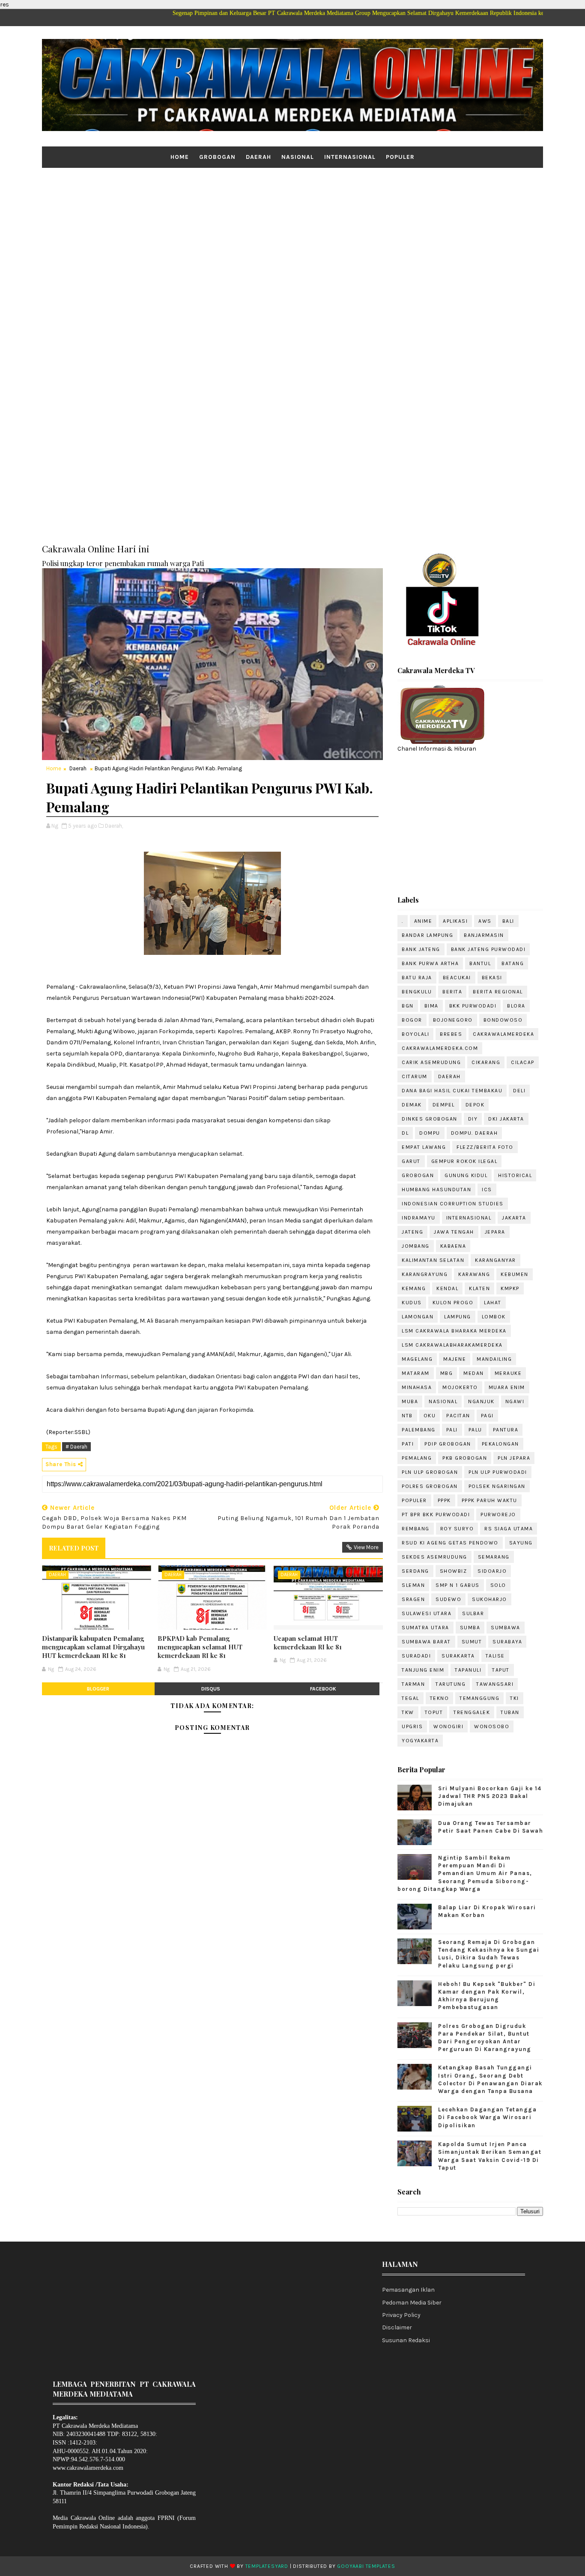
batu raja (417, 978)
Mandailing (494, 1359)
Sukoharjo (489, 1599)
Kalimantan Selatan (433, 1260)
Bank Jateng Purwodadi (488, 949)
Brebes (451, 1034)
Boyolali (415, 1034)
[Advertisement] (292, 234)
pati (408, 1444)
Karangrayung (425, 1274)
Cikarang (486, 1062)
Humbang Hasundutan (436, 1190)
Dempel (444, 1105)
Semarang (494, 1557)
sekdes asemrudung (434, 1557)
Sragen (413, 1599)
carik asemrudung (431, 1062)
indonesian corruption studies (453, 1204)
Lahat (493, 1303)
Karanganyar (495, 1260)
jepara (495, 1232)
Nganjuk (481, 1401)
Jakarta (514, 1218)
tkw (408, 1712)
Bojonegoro (453, 1020)
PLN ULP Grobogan (430, 1472)
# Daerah (76, 1447)
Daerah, (114, 826)
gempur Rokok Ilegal (464, 1161)
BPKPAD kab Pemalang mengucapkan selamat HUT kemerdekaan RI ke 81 (200, 1647)
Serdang (415, 1571)
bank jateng (421, 949)
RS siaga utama (509, 1529)
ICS (487, 1190)
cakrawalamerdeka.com (440, 1048)
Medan (474, 1373)
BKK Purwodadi (473, 1006)
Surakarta (458, 1656)
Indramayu (419, 1218)
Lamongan (418, 1317)
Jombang (416, 1246)
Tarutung (451, 1684)
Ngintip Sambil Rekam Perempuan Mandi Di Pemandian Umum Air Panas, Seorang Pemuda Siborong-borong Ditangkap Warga (465, 1873)
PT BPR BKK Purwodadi (436, 1515)
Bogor (412, 1020)
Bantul (480, 963)
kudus (412, 1303)
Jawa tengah (454, 1232)
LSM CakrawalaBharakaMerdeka (452, 1345)
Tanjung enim (423, 1670)
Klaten (479, 1288)
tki (515, 1698)
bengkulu (417, 992)
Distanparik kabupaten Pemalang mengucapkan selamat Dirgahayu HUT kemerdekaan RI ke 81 (93, 1647)
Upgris (412, 1726)
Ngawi (515, 1401)
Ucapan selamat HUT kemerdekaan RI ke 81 (308, 1643)
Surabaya (507, 1642)
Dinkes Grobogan (430, 1119)
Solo (498, 1585)
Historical (515, 1175)
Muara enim (507, 1387)
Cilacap (523, 1062)
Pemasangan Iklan (408, 2290)
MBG (447, 1373)
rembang (416, 1529)
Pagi (487, 1416)
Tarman (413, 1684)
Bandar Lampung (427, 935)
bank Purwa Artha (430, 963)
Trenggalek (472, 1712)
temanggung (479, 1698)
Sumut (472, 1642)
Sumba (470, 1628)
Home (180, 157)
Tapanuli (468, 1670)
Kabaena (453, 1246)
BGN (408, 1006)
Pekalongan (500, 1444)
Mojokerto (460, 1387)
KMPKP (510, 1288)
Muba (410, 1401)
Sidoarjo (492, 1571)
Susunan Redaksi (406, 2340)
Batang (513, 963)
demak (412, 1105)
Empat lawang (424, 1147)
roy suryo (457, 1529)
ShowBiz (454, 1571)
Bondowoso (503, 1020)
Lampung (458, 1317)
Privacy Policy (401, 2315)
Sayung (521, 1543)
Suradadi (416, 1656)
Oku (430, 1416)
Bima (431, 1006)
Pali (452, 1430)
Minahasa (417, 1387)
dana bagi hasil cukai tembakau (452, 1091)
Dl (405, 1133)
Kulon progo (453, 1303)
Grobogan (217, 157)
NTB (407, 1416)
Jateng (412, 1232)
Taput (501, 1670)
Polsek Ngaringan (497, 1486)
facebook (323, 1689)
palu (475, 1430)
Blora (516, 1006)
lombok (494, 1317)
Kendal (447, 1288)
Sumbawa (506, 1628)
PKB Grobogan (465, 1458)
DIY (473, 1119)
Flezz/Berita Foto (485, 1147)
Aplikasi (455, 921)
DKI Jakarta (506, 1119)
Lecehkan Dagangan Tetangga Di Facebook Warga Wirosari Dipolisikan (487, 2117)
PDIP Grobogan (448, 1444)
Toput (434, 1712)
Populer (400, 157)
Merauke (508, 1373)
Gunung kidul (466, 1175)
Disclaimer (397, 2327)
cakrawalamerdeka (503, 1034)
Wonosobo (492, 1726)
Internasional (350, 157)
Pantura (506, 1430)
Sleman (413, 1585)
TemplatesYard (267, 2566)
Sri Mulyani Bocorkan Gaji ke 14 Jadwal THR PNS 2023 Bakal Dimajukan (490, 1796)
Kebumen (515, 1274)
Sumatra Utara (425, 1628)
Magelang (417, 1359)
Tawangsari (495, 1684)
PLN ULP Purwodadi (498, 1472)
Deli (519, 1091)
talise (495, 1656)
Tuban (510, 1712)
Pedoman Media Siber (412, 2303)
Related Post (74, 1548)
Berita (452, 992)
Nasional (298, 157)
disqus (211, 1689)
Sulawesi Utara (427, 1613)
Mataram (416, 1373)
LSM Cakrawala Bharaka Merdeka (454, 1331)
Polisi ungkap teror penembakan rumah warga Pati (123, 563)
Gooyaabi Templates (366, 2566)
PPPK (444, 1500)
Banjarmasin (484, 935)
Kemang (414, 1288)
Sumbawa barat (426, 1642)
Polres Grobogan (430, 1486)
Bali (508, 921)
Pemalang (417, 1458)
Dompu (430, 1133)
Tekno (440, 1698)
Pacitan (458, 1416)
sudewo (448, 1599)
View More (366, 1547)
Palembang (419, 1430)
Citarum (415, 1076)
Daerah (258, 157)
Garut (411, 1161)
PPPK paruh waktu (489, 1500)
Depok (475, 1105)
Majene (455, 1359)
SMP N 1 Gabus (458, 1585)
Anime (423, 921)
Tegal (410, 1698)
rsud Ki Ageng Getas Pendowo (450, 1543)
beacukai (457, 978)
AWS (485, 921)
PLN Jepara (514, 1458)
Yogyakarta (420, 1741)
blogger (98, 1689)
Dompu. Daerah (475, 1133)
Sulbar (473, 1613)
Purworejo (498, 1515)
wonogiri (448, 1726)
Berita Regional (498, 992)
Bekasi (492, 978)
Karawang (474, 1274)
